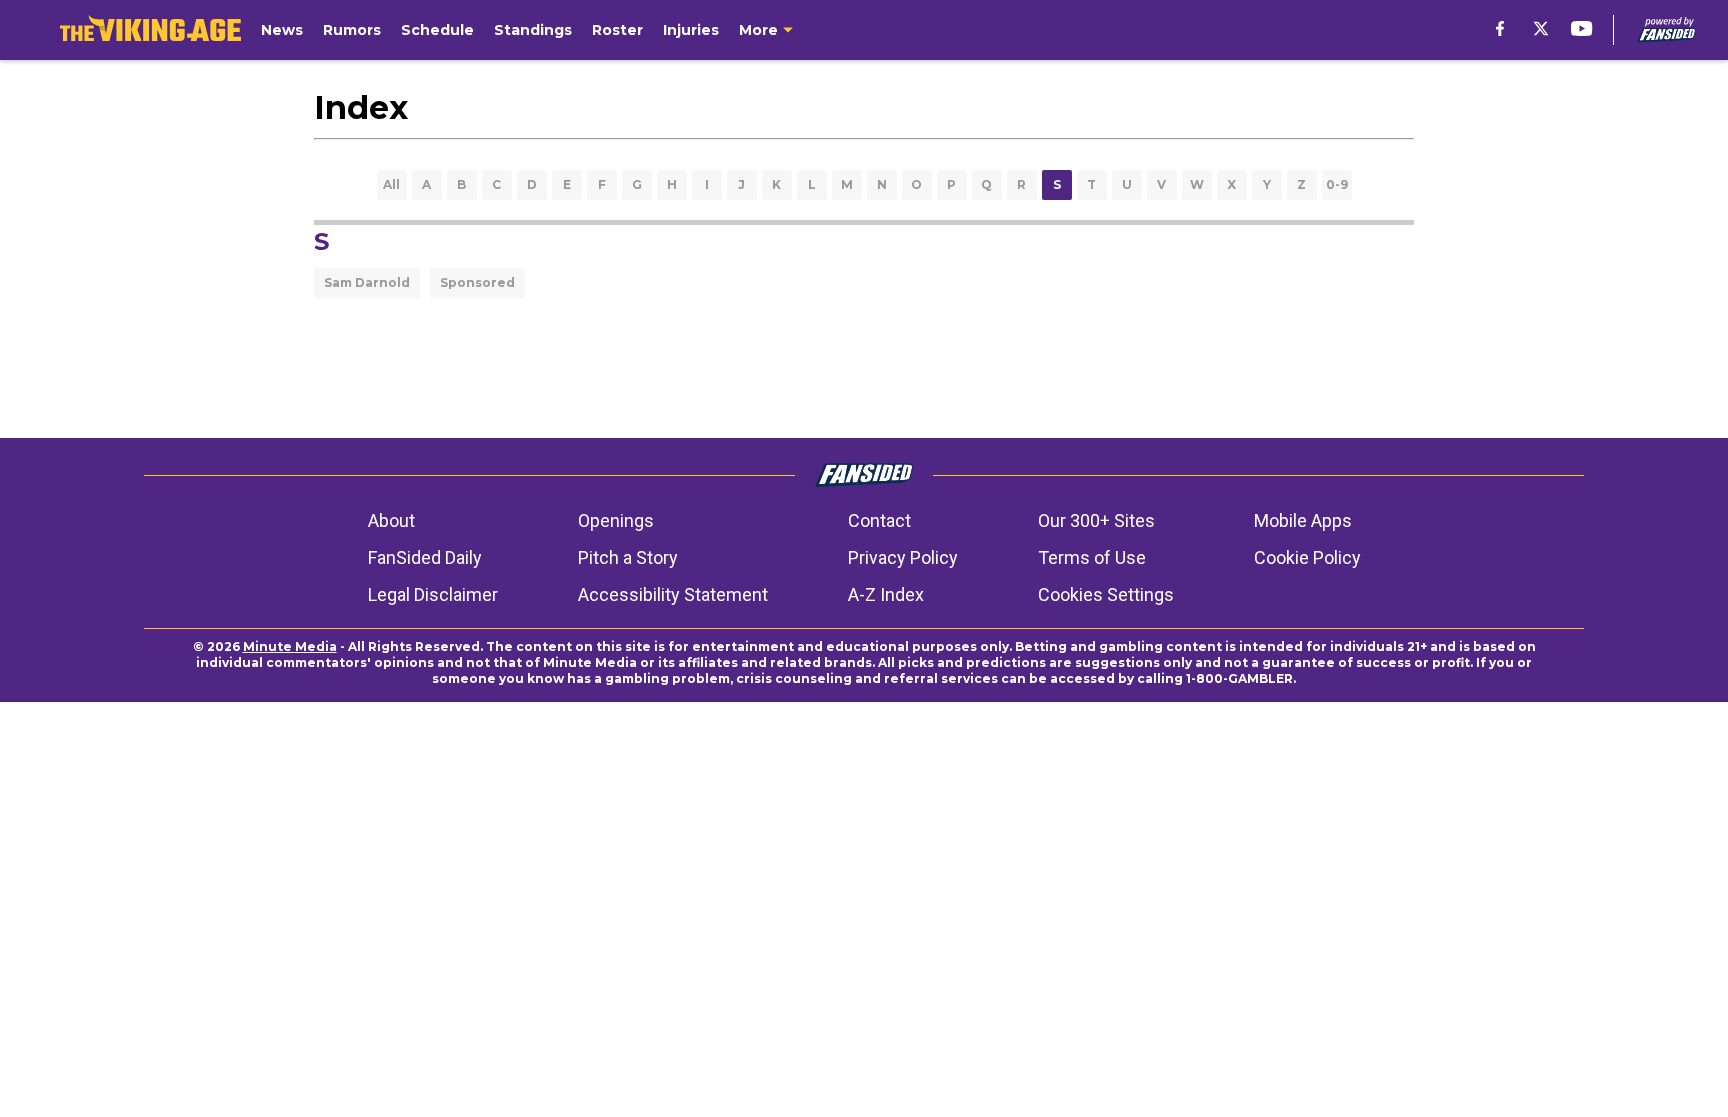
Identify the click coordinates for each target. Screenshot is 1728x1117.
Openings (616, 520)
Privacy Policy (903, 557)
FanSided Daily (425, 557)
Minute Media (290, 646)
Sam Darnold (367, 282)
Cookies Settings (1106, 594)
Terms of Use (1092, 557)
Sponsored (477, 282)
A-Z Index (886, 594)
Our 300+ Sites (1096, 520)
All (391, 184)
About (391, 520)
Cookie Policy (1307, 557)
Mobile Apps (1303, 520)
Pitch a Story (628, 557)
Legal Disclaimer (433, 594)
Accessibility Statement (673, 594)
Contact (879, 520)
